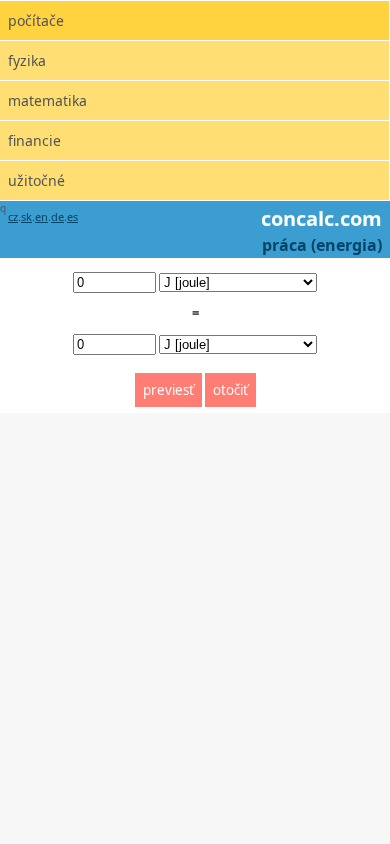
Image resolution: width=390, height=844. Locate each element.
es (72, 216)
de (57, 216)
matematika (47, 100)
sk (26, 216)
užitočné (36, 180)
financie (34, 140)
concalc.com (321, 218)
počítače (36, 20)
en (41, 216)
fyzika (27, 60)
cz (13, 216)
